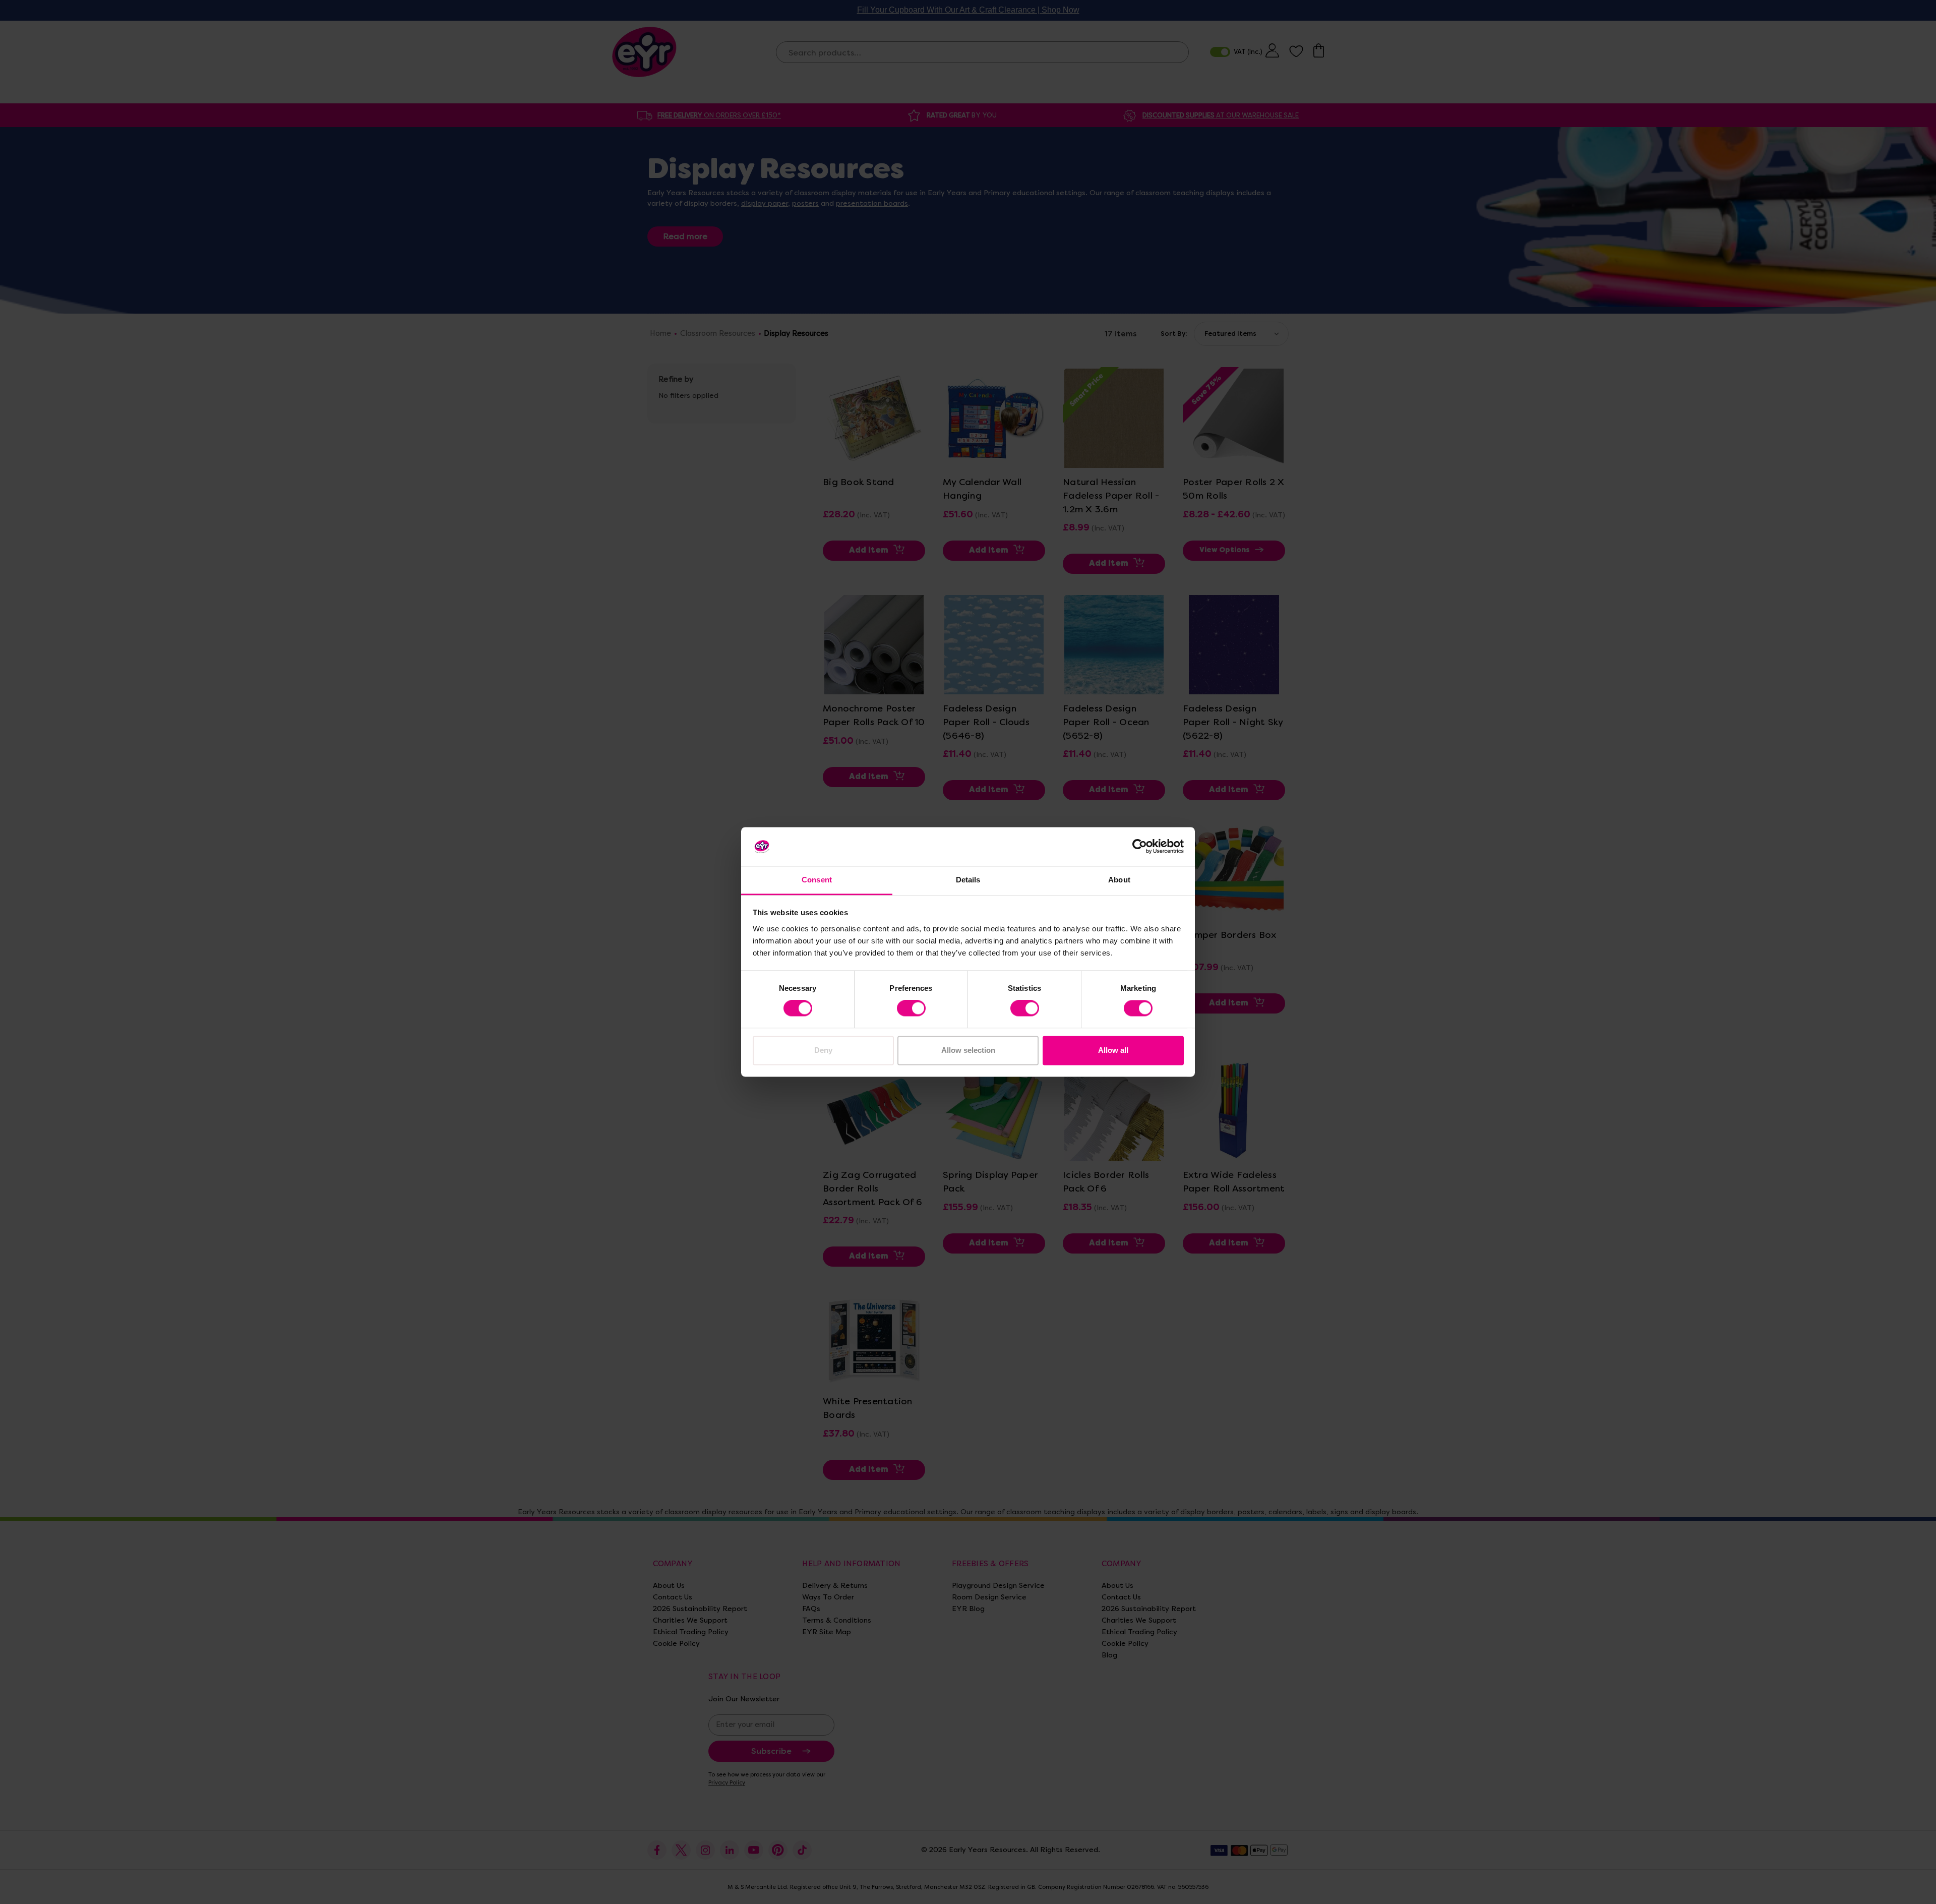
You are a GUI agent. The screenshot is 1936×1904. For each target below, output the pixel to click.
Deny (823, 1050)
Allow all (1113, 1050)
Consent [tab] (817, 880)
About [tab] (1119, 880)
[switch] (911, 1008)
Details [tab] (968, 880)
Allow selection (968, 1050)
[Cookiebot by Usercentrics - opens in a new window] (1140, 847)
